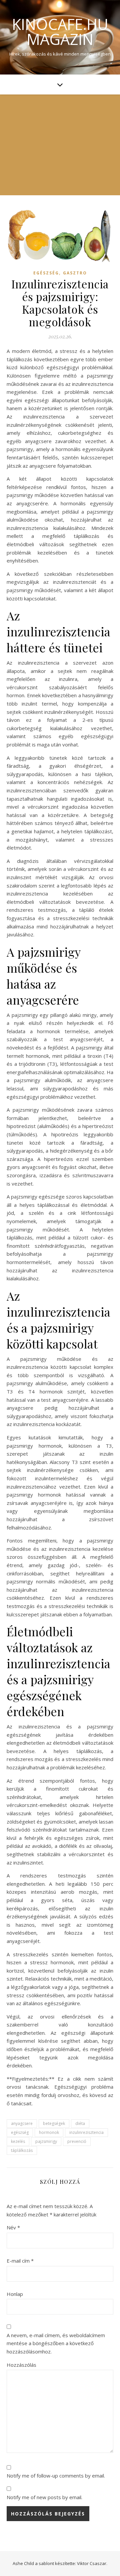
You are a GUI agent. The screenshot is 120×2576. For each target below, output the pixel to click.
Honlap (15, 2294)
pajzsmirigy (46, 2141)
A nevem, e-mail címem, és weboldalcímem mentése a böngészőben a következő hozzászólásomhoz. (56, 2343)
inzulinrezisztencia (86, 2132)
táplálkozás (22, 2150)
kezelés (18, 2141)
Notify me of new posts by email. (44, 2497)
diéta (80, 2123)
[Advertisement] (60, 145)
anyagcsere (22, 2123)
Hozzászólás (21, 2365)
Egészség (46, 273)
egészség (20, 2132)
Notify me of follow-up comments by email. (56, 2476)
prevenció (77, 2141)
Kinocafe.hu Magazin (60, 32)
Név (13, 2227)
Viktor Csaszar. (92, 2563)
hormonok (49, 2132)
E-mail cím (20, 2261)
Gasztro (75, 273)
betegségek (54, 2123)
